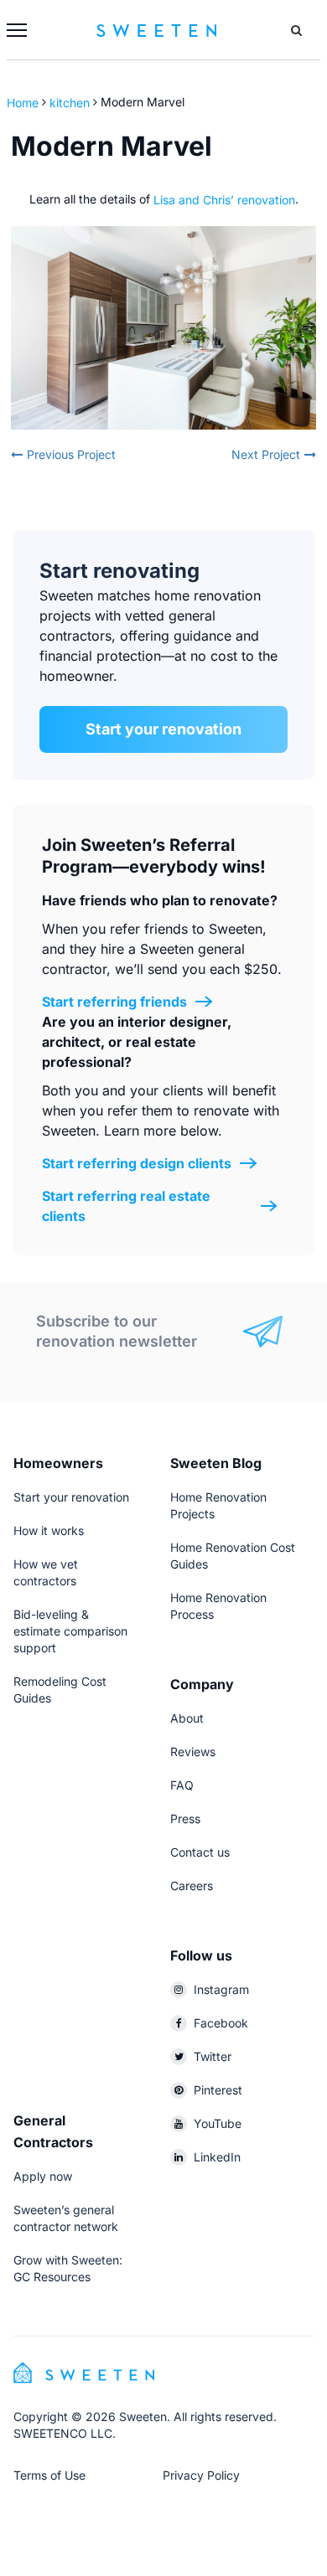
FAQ (182, 1785)
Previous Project (71, 454)
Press (185, 1819)
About (187, 1718)
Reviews (193, 1752)
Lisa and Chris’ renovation (224, 199)
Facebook (221, 2023)
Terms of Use (49, 2475)
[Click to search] (296, 30)
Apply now (43, 2176)
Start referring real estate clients (126, 1206)
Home (24, 102)
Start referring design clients (137, 1163)
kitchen (70, 102)
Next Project (266, 454)
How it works (49, 1530)
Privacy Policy (201, 2475)
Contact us (200, 1852)
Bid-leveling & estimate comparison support (70, 1631)
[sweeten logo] (84, 2371)
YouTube (218, 2123)
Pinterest (218, 2090)
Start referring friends (114, 1002)
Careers (192, 1886)
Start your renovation (163, 729)
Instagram (221, 1989)
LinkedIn (217, 2157)
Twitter (213, 2056)
